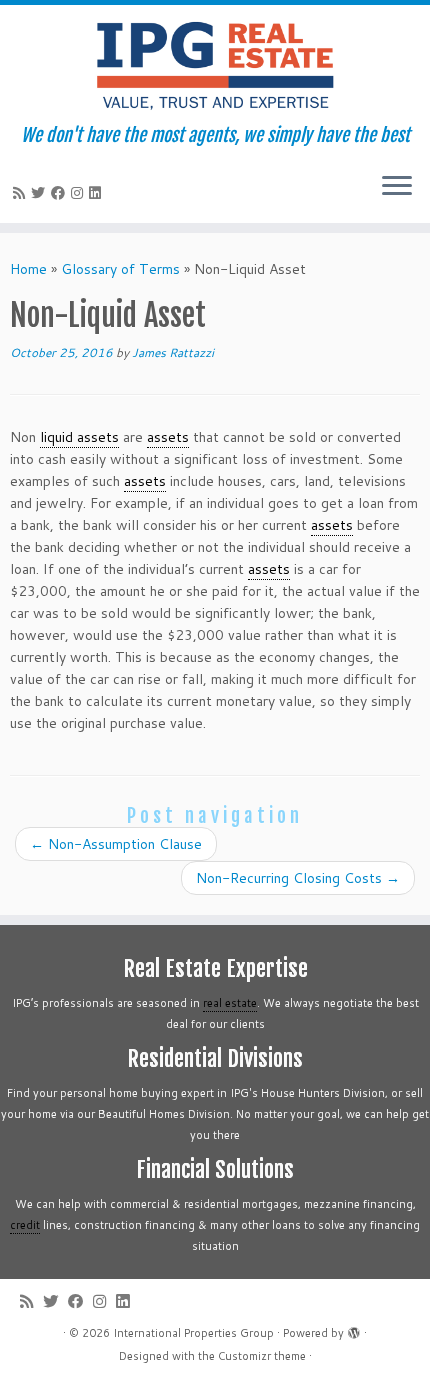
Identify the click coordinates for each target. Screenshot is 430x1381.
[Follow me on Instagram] (80, 193)
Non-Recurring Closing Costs (298, 878)
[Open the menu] (397, 187)
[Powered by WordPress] (354, 1329)
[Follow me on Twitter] (41, 193)
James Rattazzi (173, 352)
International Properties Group (193, 1333)
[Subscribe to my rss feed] (22, 193)
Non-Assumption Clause (116, 844)
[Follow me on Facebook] (61, 193)
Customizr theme (262, 1356)
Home (28, 269)
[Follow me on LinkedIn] (98, 193)
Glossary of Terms (120, 269)
